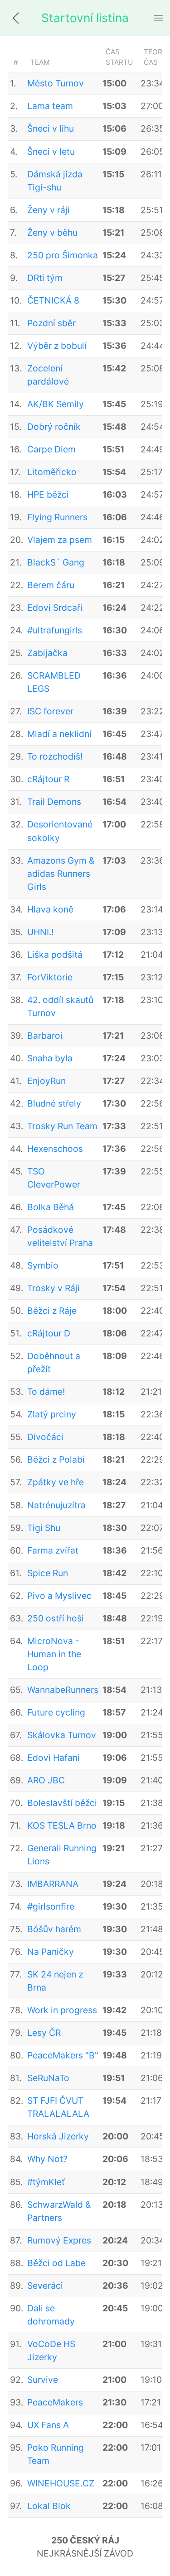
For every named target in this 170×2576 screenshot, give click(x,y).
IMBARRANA (53, 1884)
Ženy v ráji (49, 210)
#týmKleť (46, 2182)
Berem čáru (51, 585)
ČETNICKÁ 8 (53, 300)
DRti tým (45, 278)
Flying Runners (57, 517)
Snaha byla (50, 1058)
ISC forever (50, 711)
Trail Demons (54, 802)
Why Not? (47, 2159)
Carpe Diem (51, 449)
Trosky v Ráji (53, 1288)
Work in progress (62, 2010)
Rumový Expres (59, 2240)
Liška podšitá (55, 955)
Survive (43, 2380)
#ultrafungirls (55, 630)
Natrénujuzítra (56, 1505)
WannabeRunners (63, 1690)
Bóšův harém (54, 1929)
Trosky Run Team (62, 1126)
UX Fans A (48, 2425)
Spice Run (48, 1573)
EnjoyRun (46, 1081)
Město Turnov (56, 83)
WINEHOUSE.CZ (61, 2483)
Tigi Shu (44, 1528)
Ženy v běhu (52, 233)
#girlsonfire (51, 1906)
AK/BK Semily (56, 404)
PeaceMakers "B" (63, 2055)
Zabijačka (47, 653)
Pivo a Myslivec (59, 1596)
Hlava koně (50, 909)
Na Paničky (51, 1952)
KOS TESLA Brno (62, 1825)
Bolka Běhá (51, 1207)
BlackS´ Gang (56, 562)
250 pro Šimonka (63, 255)
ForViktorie (50, 977)
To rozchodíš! (55, 756)
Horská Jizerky (58, 2136)
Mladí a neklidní (59, 734)
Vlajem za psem (60, 540)
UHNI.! (40, 932)
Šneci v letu (51, 152)
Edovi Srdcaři (55, 608)
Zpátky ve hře (56, 1482)
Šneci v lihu (51, 128)
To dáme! (46, 1392)
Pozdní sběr (51, 323)
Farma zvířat (53, 1550)
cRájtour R (48, 779)
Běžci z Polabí (56, 1459)
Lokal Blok (49, 2506)
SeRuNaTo (48, 2078)
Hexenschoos (55, 1149)
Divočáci (45, 1437)
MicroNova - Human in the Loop (54, 1654)
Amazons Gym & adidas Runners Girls (61, 874)
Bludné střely (54, 1103)
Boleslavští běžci (62, 1803)
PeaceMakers (55, 2402)
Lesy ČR (44, 2033)
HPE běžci (48, 494)
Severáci (45, 2286)
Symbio (43, 1265)
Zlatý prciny (52, 1414)
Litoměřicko (52, 472)
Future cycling (56, 1712)
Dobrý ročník (54, 427)
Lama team (50, 106)
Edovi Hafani (53, 1758)
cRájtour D (49, 1333)
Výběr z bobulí (57, 346)
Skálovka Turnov (62, 1735)
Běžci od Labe (56, 2263)
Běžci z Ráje (52, 1311)
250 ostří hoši (56, 1618)
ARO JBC (46, 1780)
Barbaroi (45, 1036)
